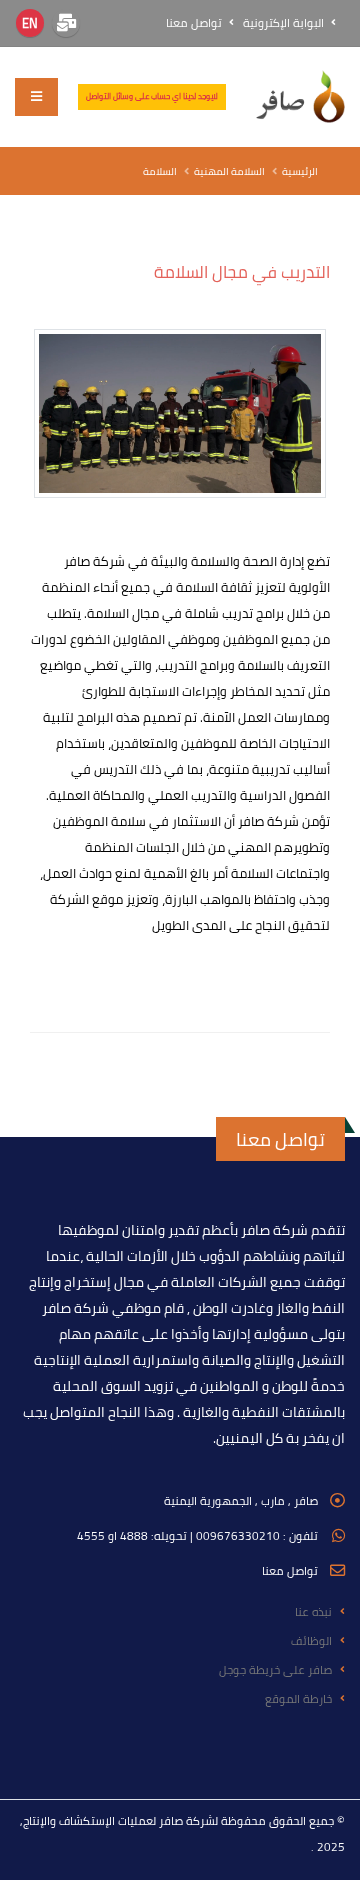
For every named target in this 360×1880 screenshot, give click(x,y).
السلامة (160, 171)
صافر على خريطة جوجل (275, 1670)
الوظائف (311, 1641)
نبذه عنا (313, 1612)
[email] (66, 23)
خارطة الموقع (298, 1699)
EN (30, 23)
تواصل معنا (195, 23)
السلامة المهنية (229, 171)
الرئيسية (300, 171)
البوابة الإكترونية (285, 23)
